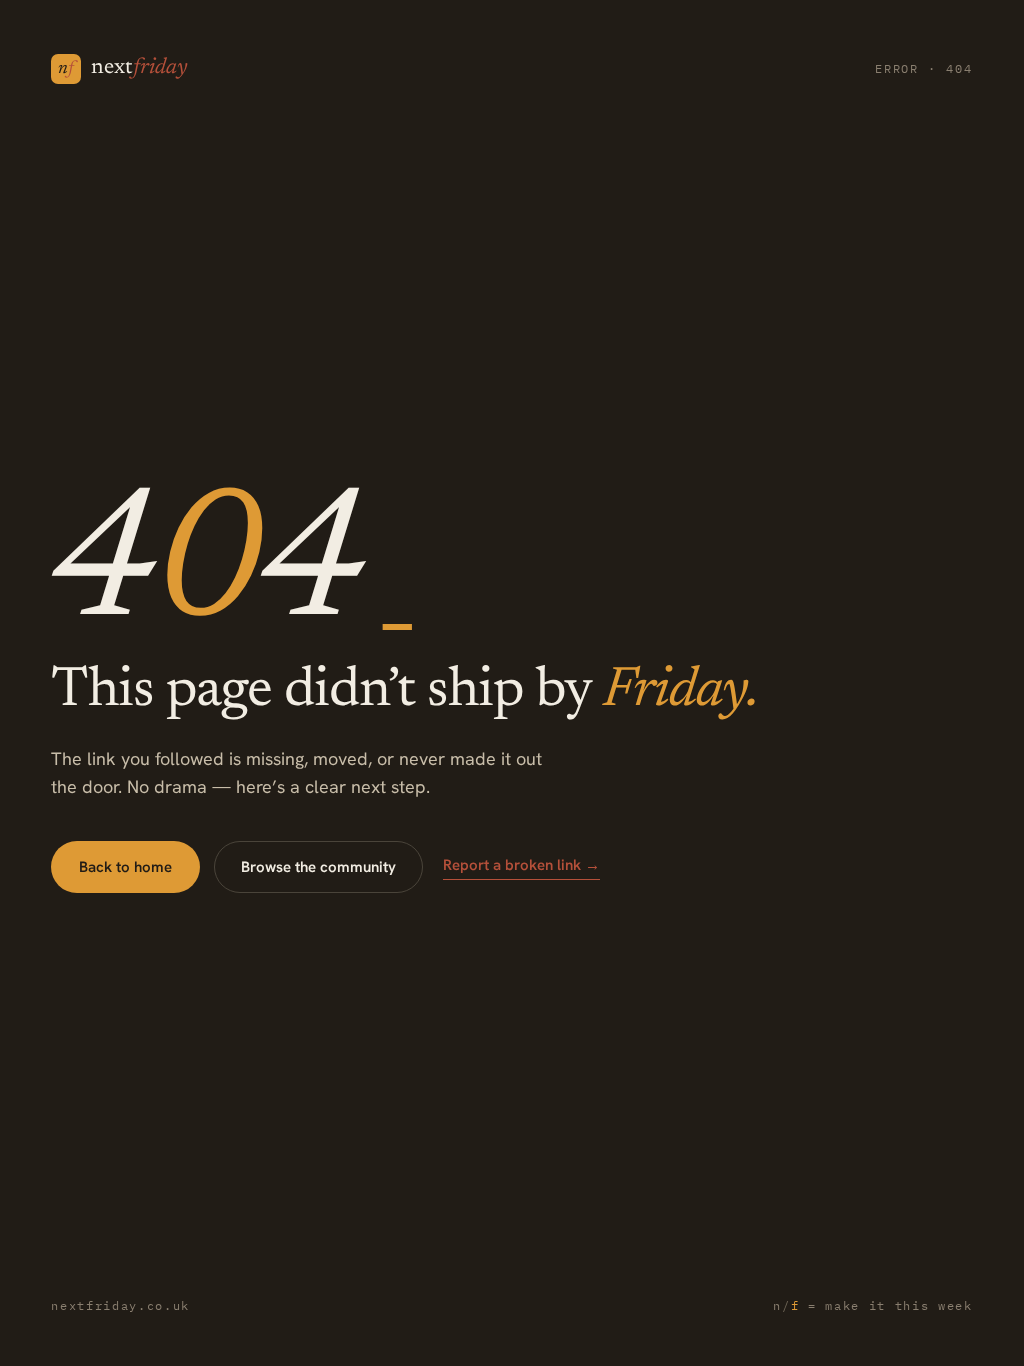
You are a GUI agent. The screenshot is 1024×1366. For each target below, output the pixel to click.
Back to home (125, 867)
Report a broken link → (521, 865)
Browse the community (318, 867)
